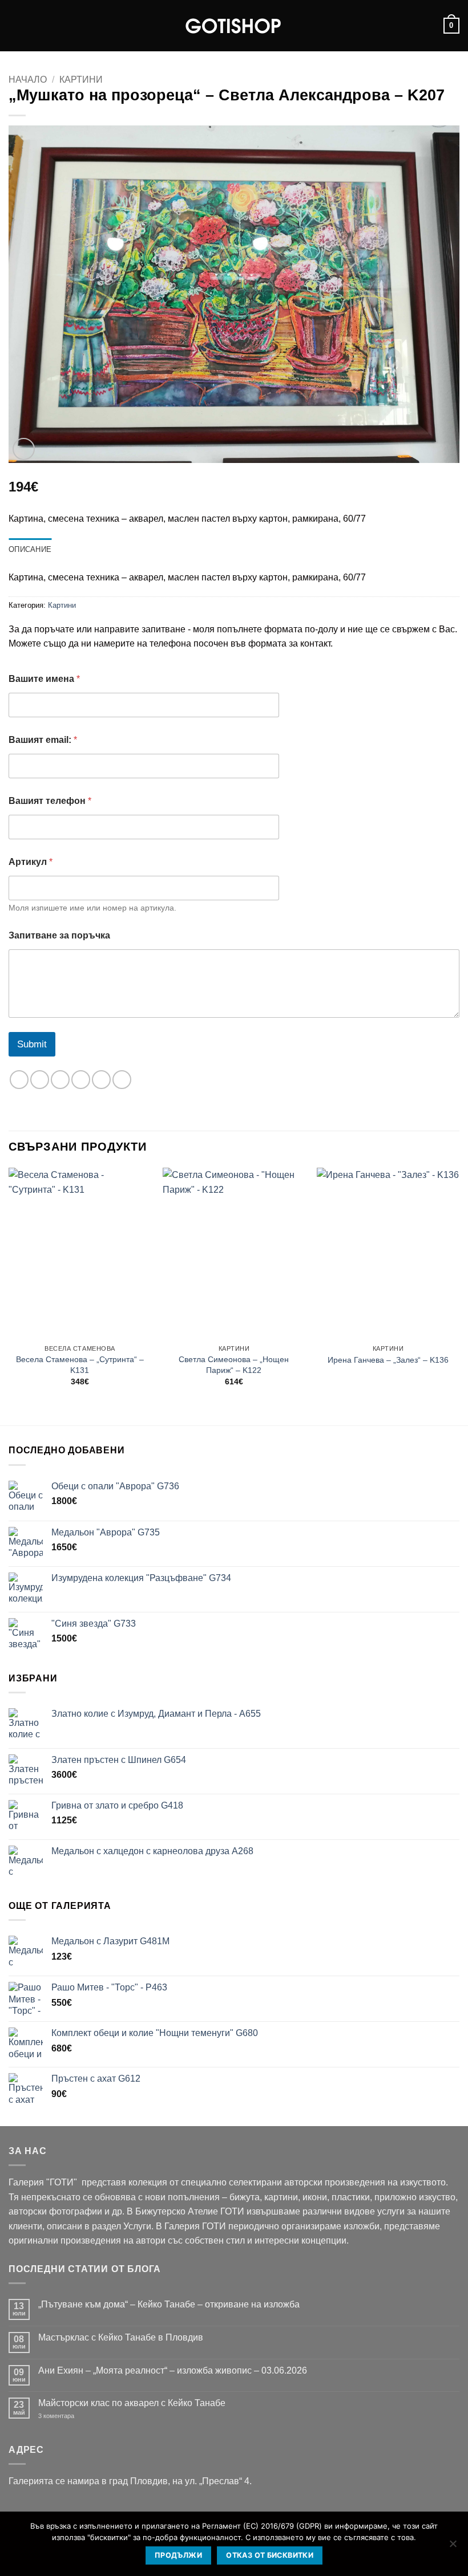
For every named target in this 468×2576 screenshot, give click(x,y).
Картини (81, 80)
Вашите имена (44, 679)
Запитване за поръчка (59, 935)
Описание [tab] (30, 549)
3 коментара (73, 2416)
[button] (15, 25)
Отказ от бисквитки (270, 2555)
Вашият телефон (50, 801)
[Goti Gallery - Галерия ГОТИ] (234, 26)
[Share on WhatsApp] (19, 1080)
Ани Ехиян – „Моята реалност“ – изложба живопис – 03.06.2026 (173, 2370)
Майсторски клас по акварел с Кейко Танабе (132, 2403)
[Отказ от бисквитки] (453, 2547)
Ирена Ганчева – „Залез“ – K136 (388, 1360)
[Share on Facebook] (40, 1080)
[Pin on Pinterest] (101, 1080)
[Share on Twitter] (60, 1080)
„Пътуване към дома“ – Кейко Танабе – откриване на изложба (169, 2304)
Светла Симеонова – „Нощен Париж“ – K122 (234, 1365)
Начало (28, 80)
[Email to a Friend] (81, 1080)
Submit (32, 1044)
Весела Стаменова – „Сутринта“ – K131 (80, 1365)
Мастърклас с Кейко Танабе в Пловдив (121, 2337)
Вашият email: (43, 740)
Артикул (31, 862)
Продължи (178, 2555)
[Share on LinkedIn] (122, 1080)
